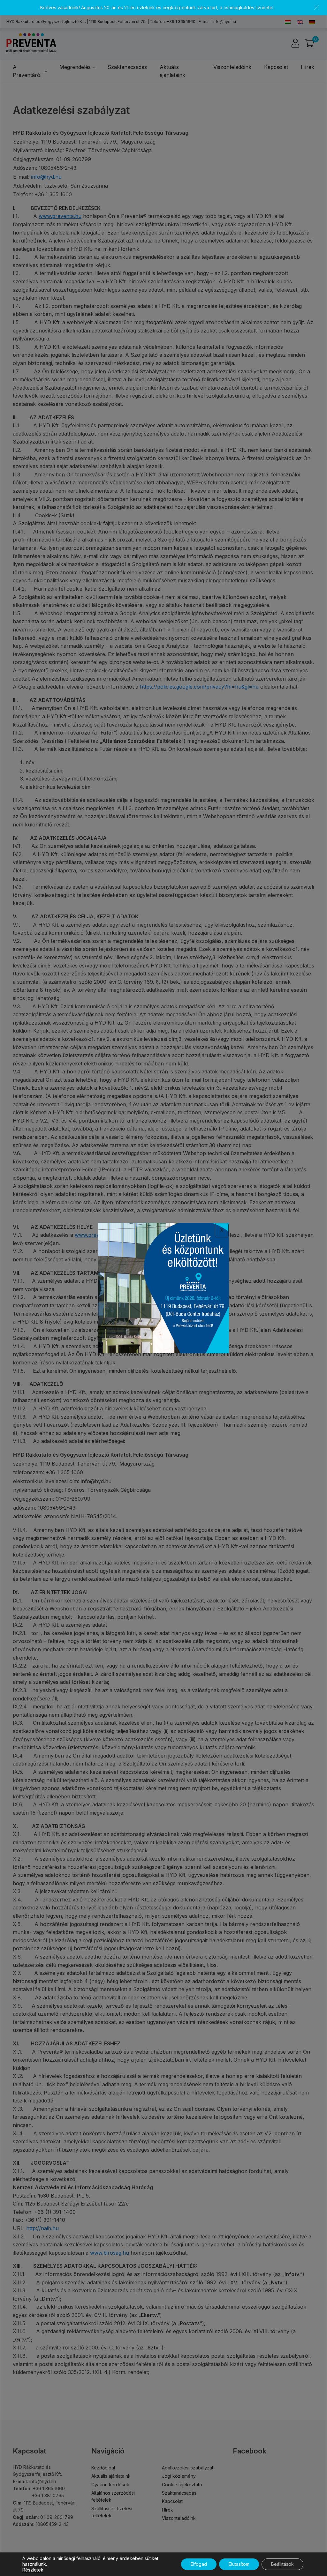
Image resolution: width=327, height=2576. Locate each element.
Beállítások (282, 2564)
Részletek (33, 2570)
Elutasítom (239, 2564)
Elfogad (199, 2564)
